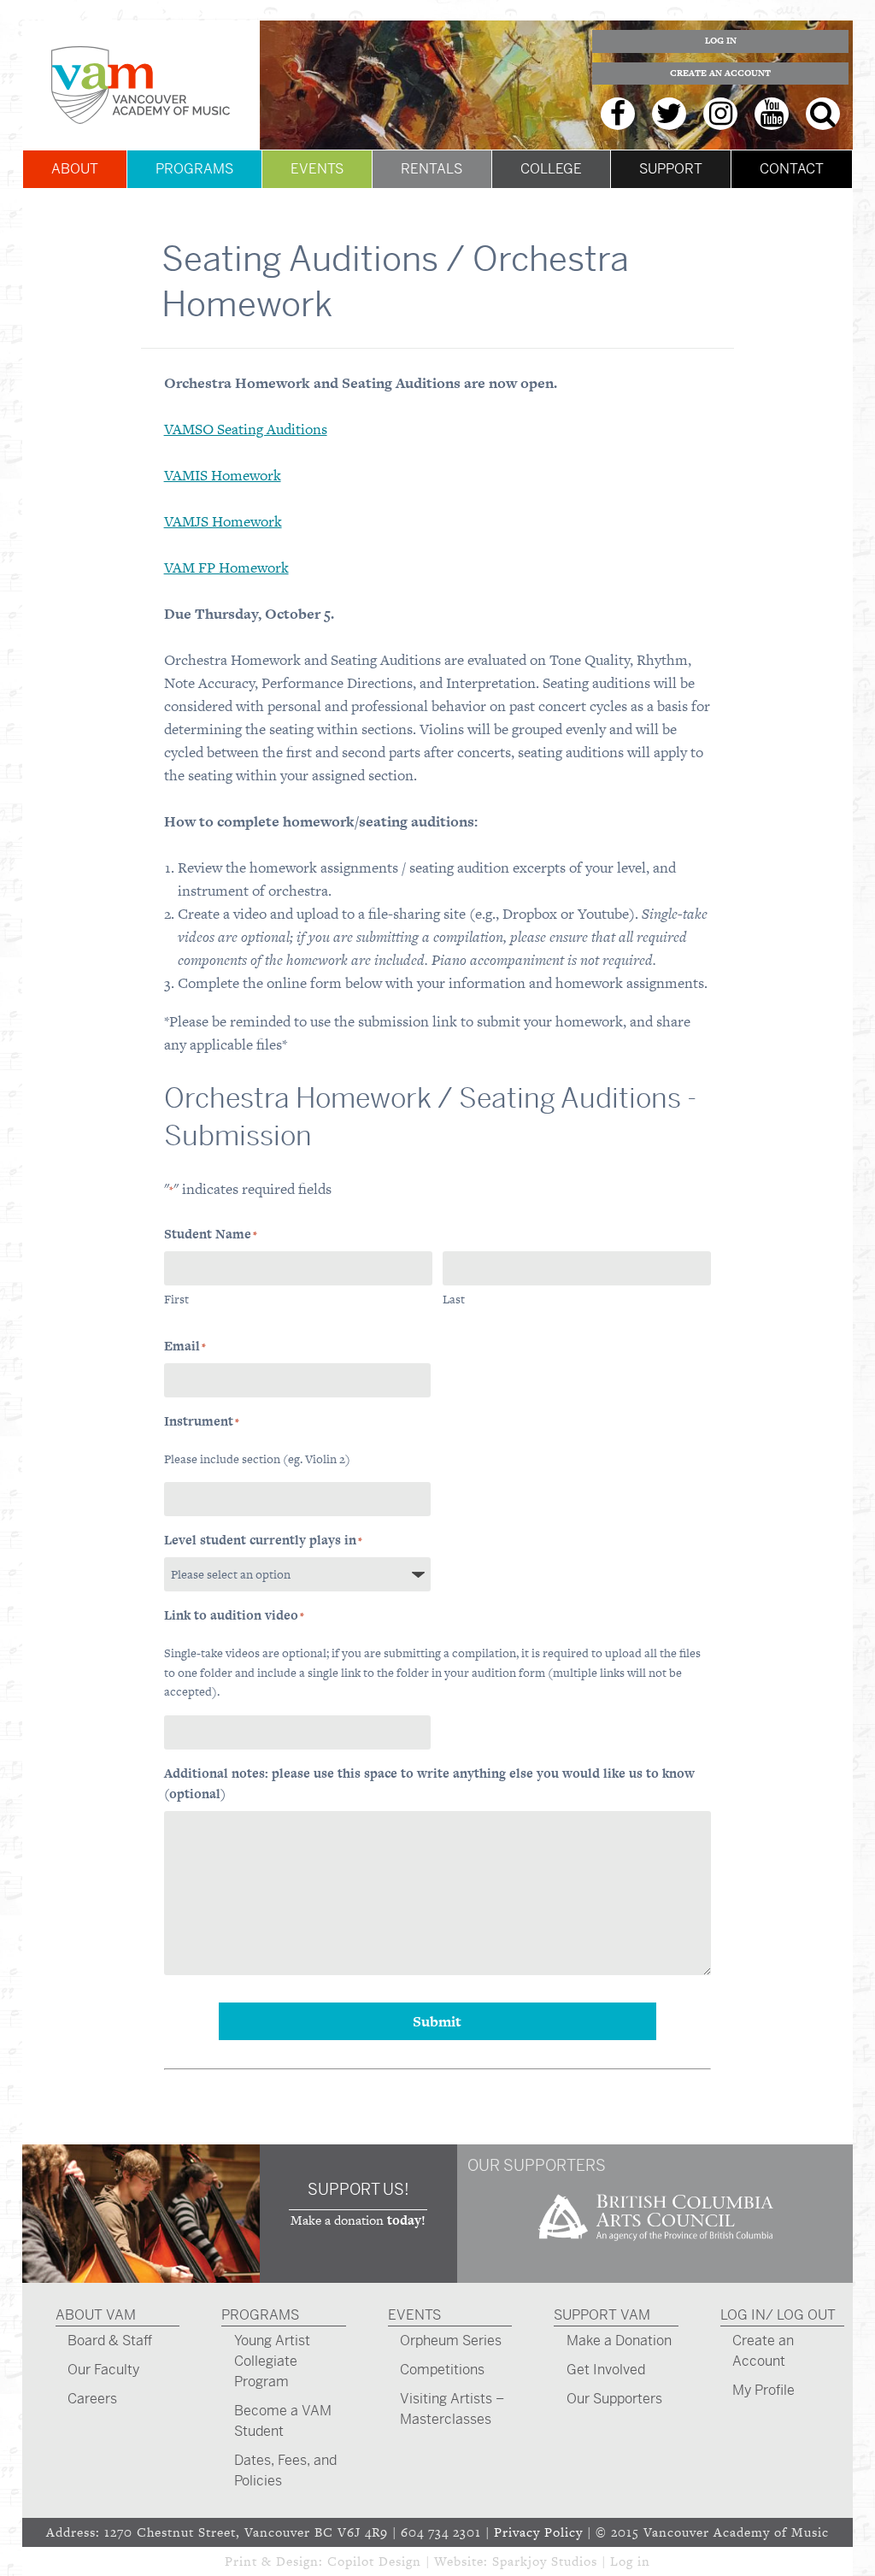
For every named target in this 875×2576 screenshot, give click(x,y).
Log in (630, 2561)
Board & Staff (110, 2341)
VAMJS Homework (223, 521)
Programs (194, 169)
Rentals (432, 169)
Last (454, 1299)
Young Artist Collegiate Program (272, 2361)
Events (317, 169)
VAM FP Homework (226, 568)
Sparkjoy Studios (545, 2561)
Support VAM (602, 2315)
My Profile (763, 2390)
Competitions (442, 2370)
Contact (792, 169)
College (551, 169)
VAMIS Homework (223, 475)
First (176, 1299)
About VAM (96, 2315)
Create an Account (720, 73)
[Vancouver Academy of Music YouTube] (772, 114)
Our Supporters (614, 2399)
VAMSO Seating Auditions (246, 429)
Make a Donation (619, 2341)
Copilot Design (374, 2561)
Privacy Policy (538, 2532)
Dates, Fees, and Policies (285, 2470)
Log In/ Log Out (778, 2315)
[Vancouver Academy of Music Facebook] (618, 114)
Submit (437, 2021)
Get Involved (606, 2370)
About (75, 169)
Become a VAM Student (283, 2421)
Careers (92, 2399)
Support (671, 169)
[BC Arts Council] (655, 2247)
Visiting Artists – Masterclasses (452, 2409)
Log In (721, 41)
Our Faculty (103, 2370)
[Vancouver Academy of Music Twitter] (669, 114)
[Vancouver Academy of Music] (141, 85)
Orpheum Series (451, 2341)
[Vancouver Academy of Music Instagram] (720, 114)
